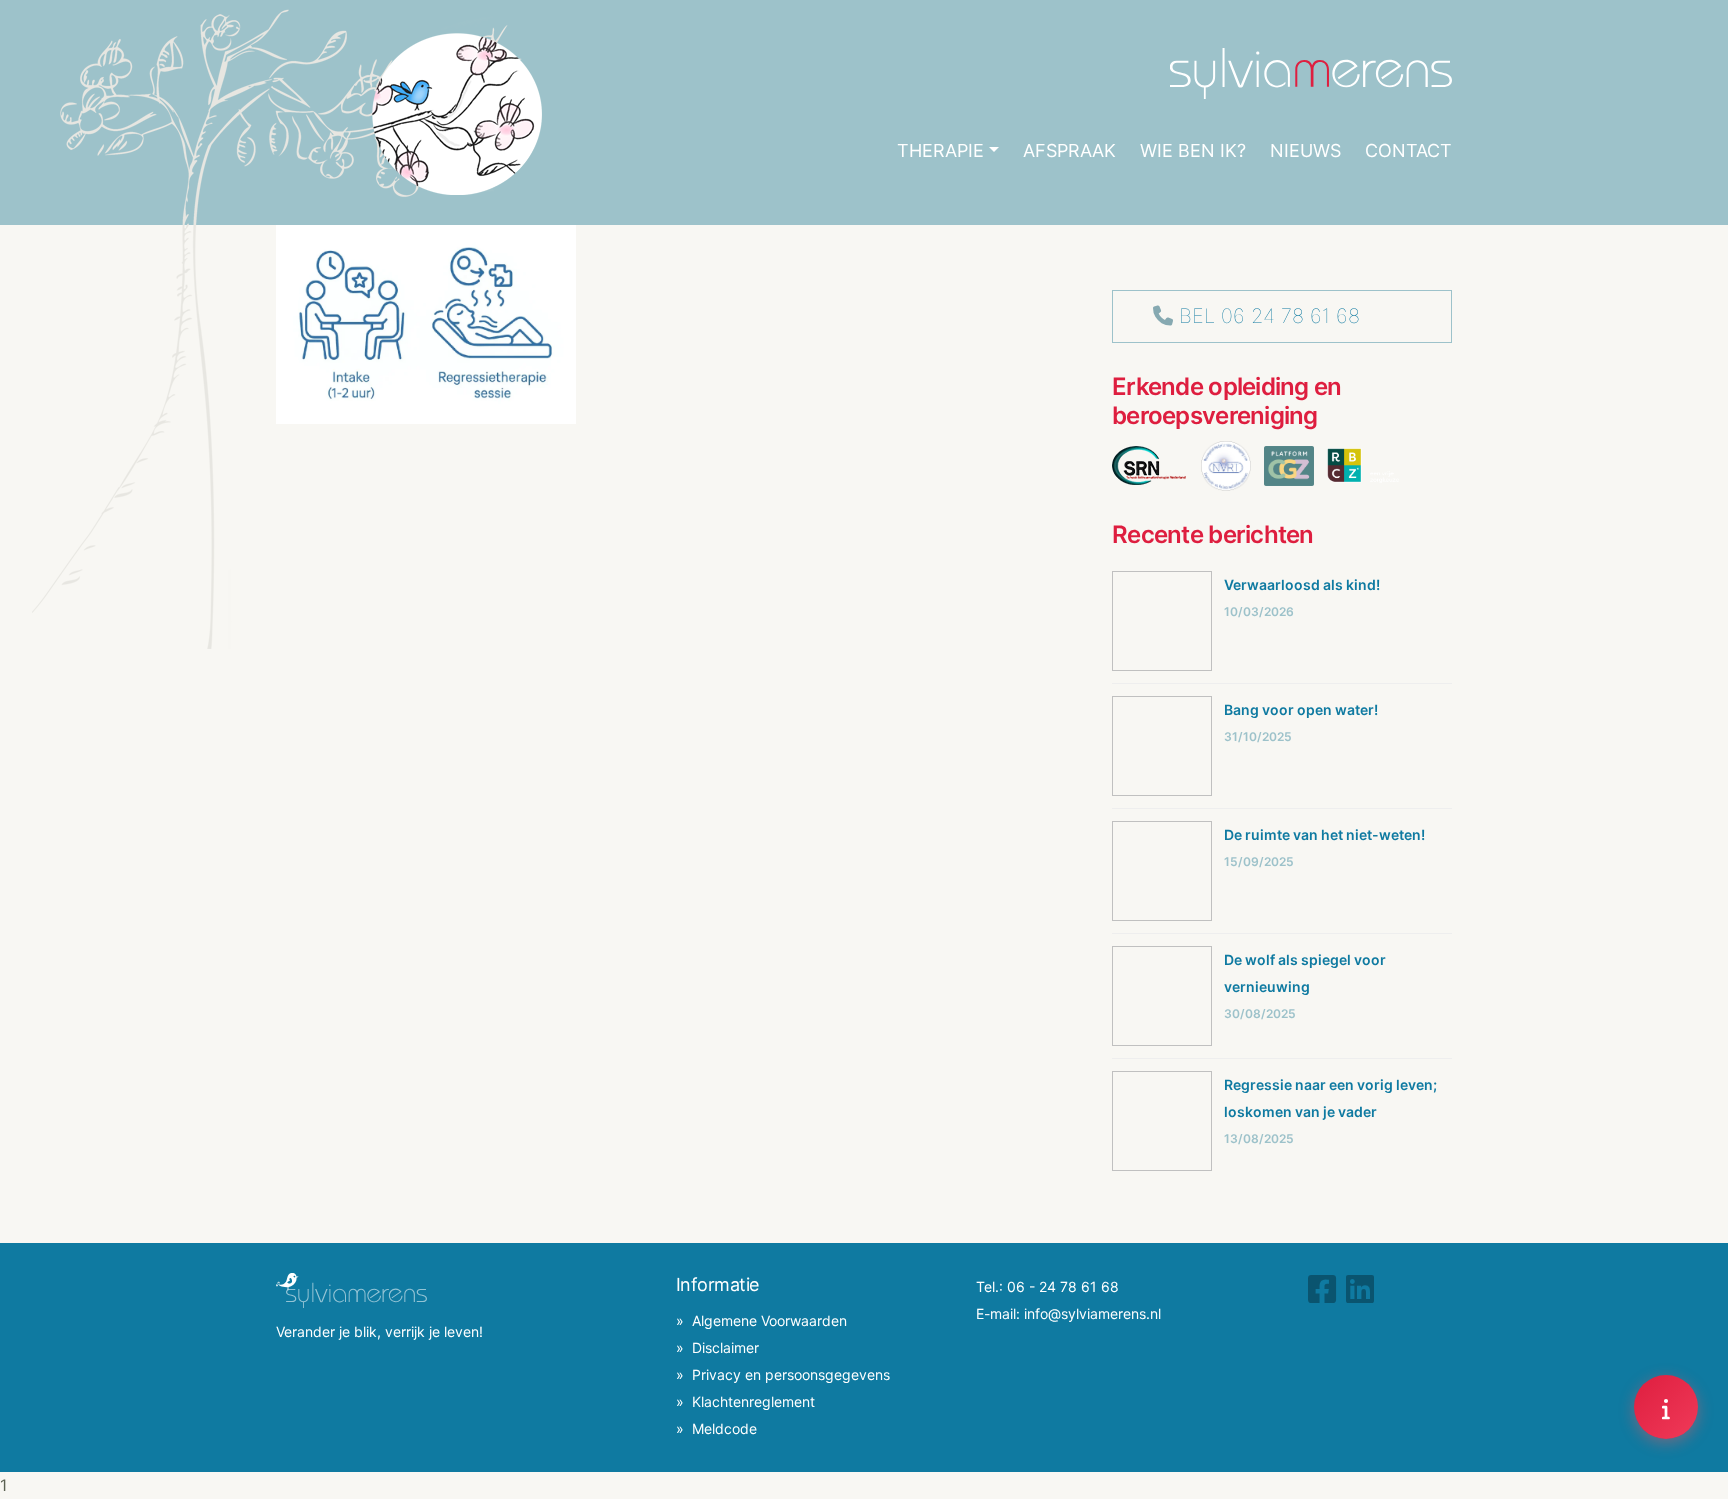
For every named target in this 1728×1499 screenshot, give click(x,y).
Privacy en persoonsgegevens (791, 1374)
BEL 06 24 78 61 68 (1269, 316)
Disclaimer (725, 1347)
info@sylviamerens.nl (1092, 1313)
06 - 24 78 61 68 (1063, 1286)
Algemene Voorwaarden (769, 1320)
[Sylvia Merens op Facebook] (1322, 1289)
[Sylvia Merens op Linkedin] (1360, 1289)
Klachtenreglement (753, 1401)
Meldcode (724, 1428)
